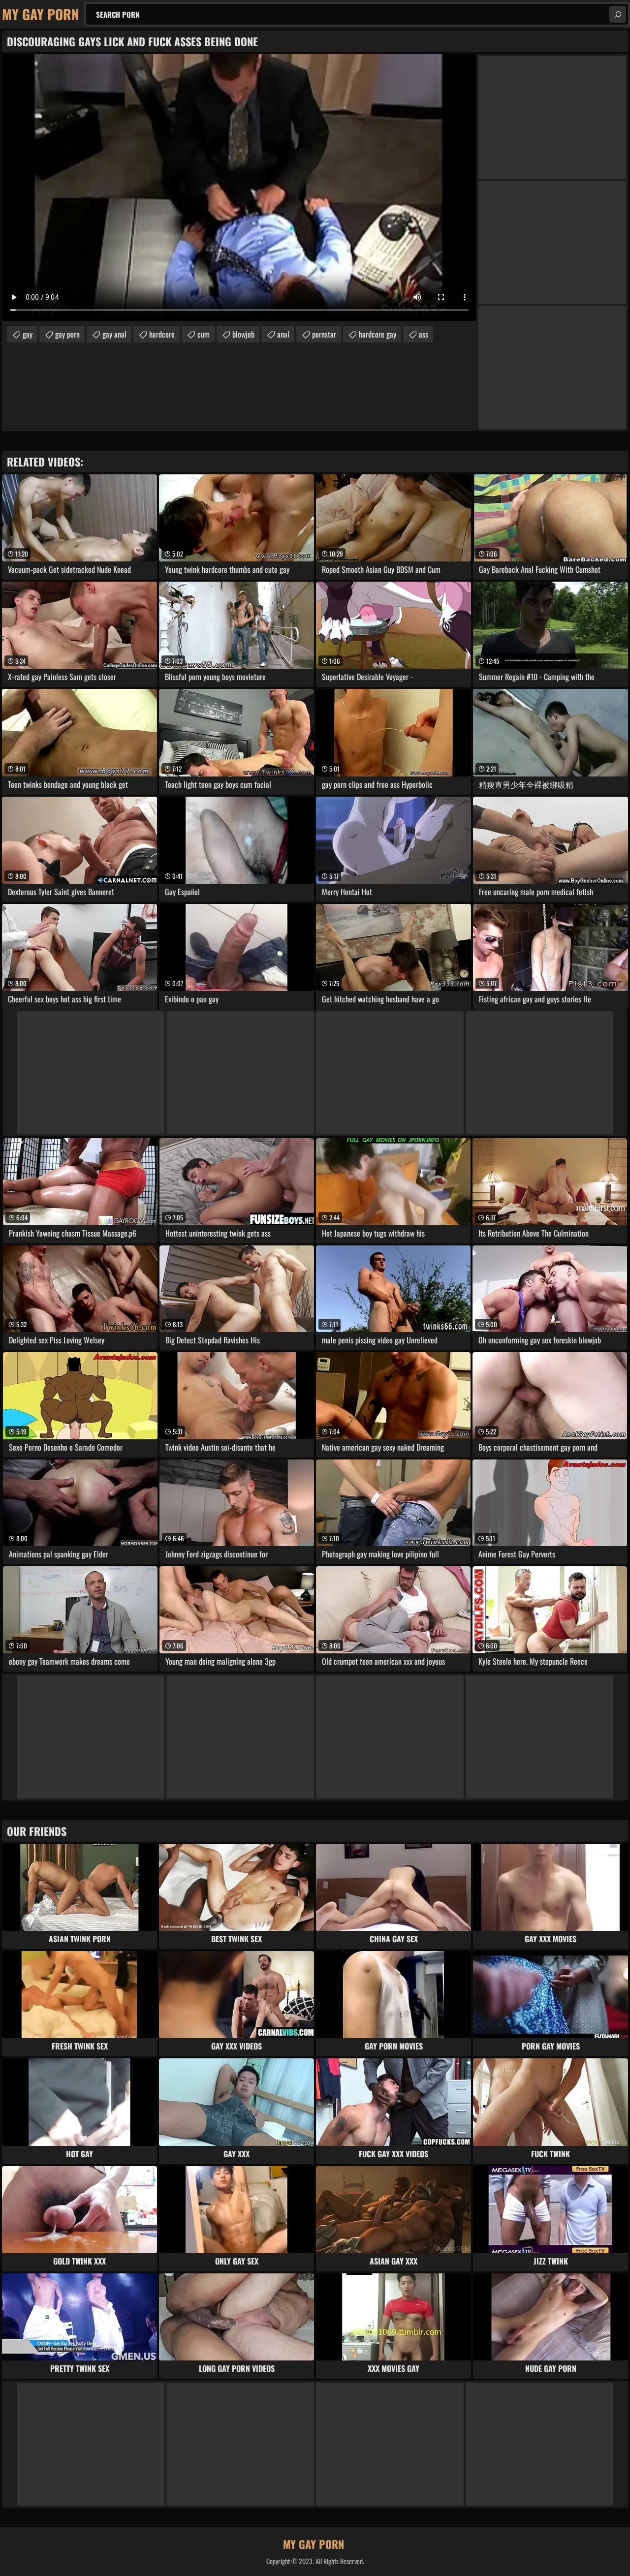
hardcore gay (378, 334)
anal (283, 334)
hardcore (162, 334)
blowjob (243, 334)
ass (424, 334)
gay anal (114, 334)
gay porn (67, 334)
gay (28, 334)
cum (204, 334)
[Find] (618, 14)
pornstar (324, 334)
